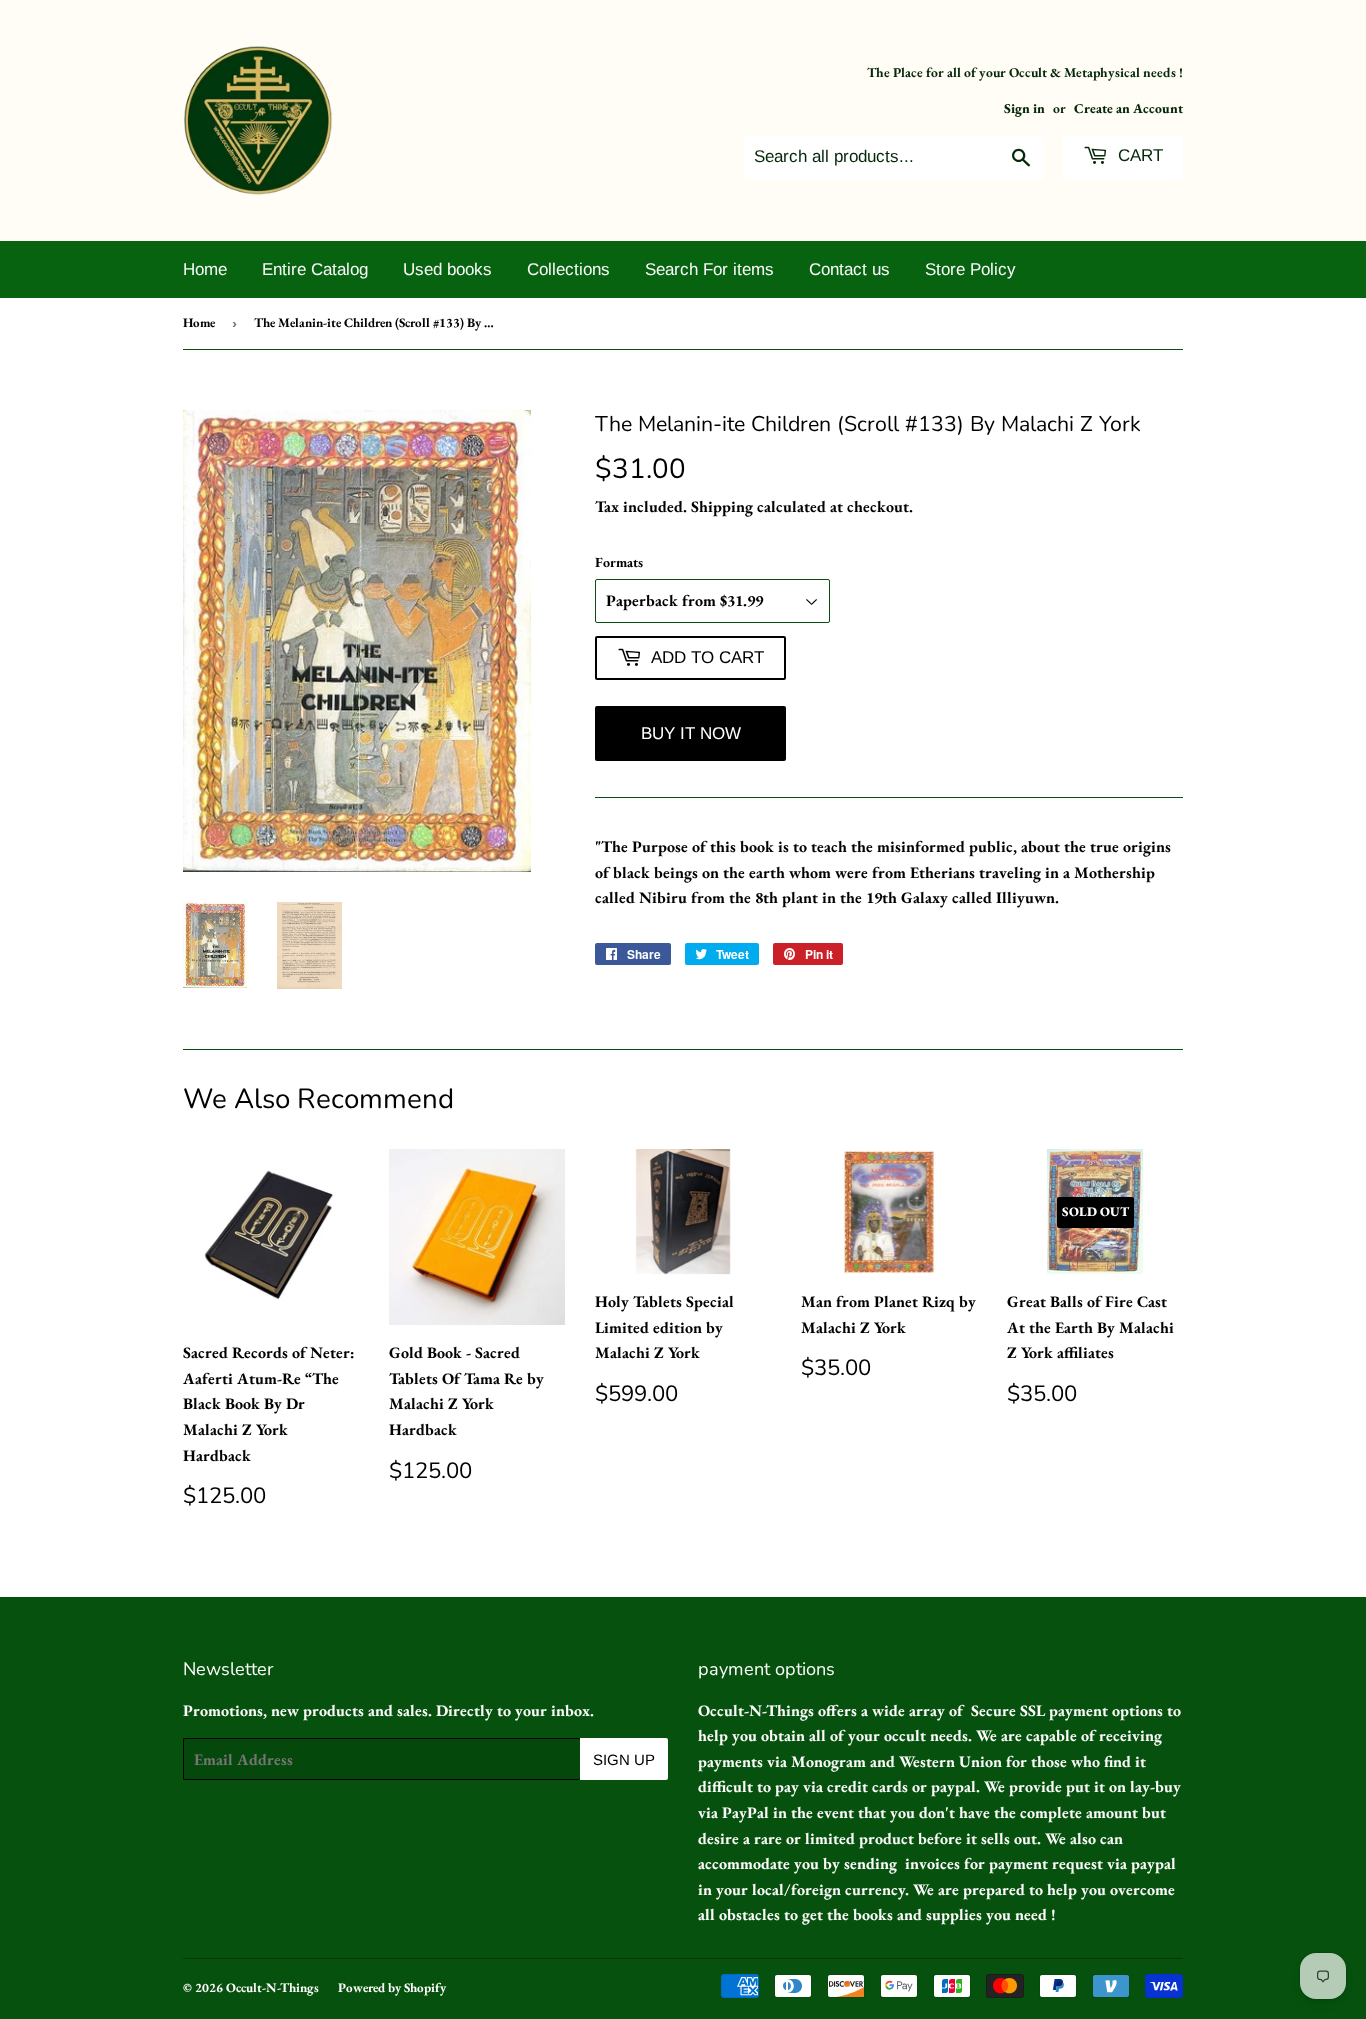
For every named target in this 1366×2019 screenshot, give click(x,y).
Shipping (722, 506)
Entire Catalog (315, 269)
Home (205, 269)
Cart (1138, 155)
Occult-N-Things (272, 1987)
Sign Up (624, 1759)
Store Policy (970, 269)
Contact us (849, 269)
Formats (619, 562)
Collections (568, 269)
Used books (447, 269)
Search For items (709, 269)
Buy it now (691, 733)
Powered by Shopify (392, 1987)
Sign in (1024, 108)
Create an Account (1128, 108)
